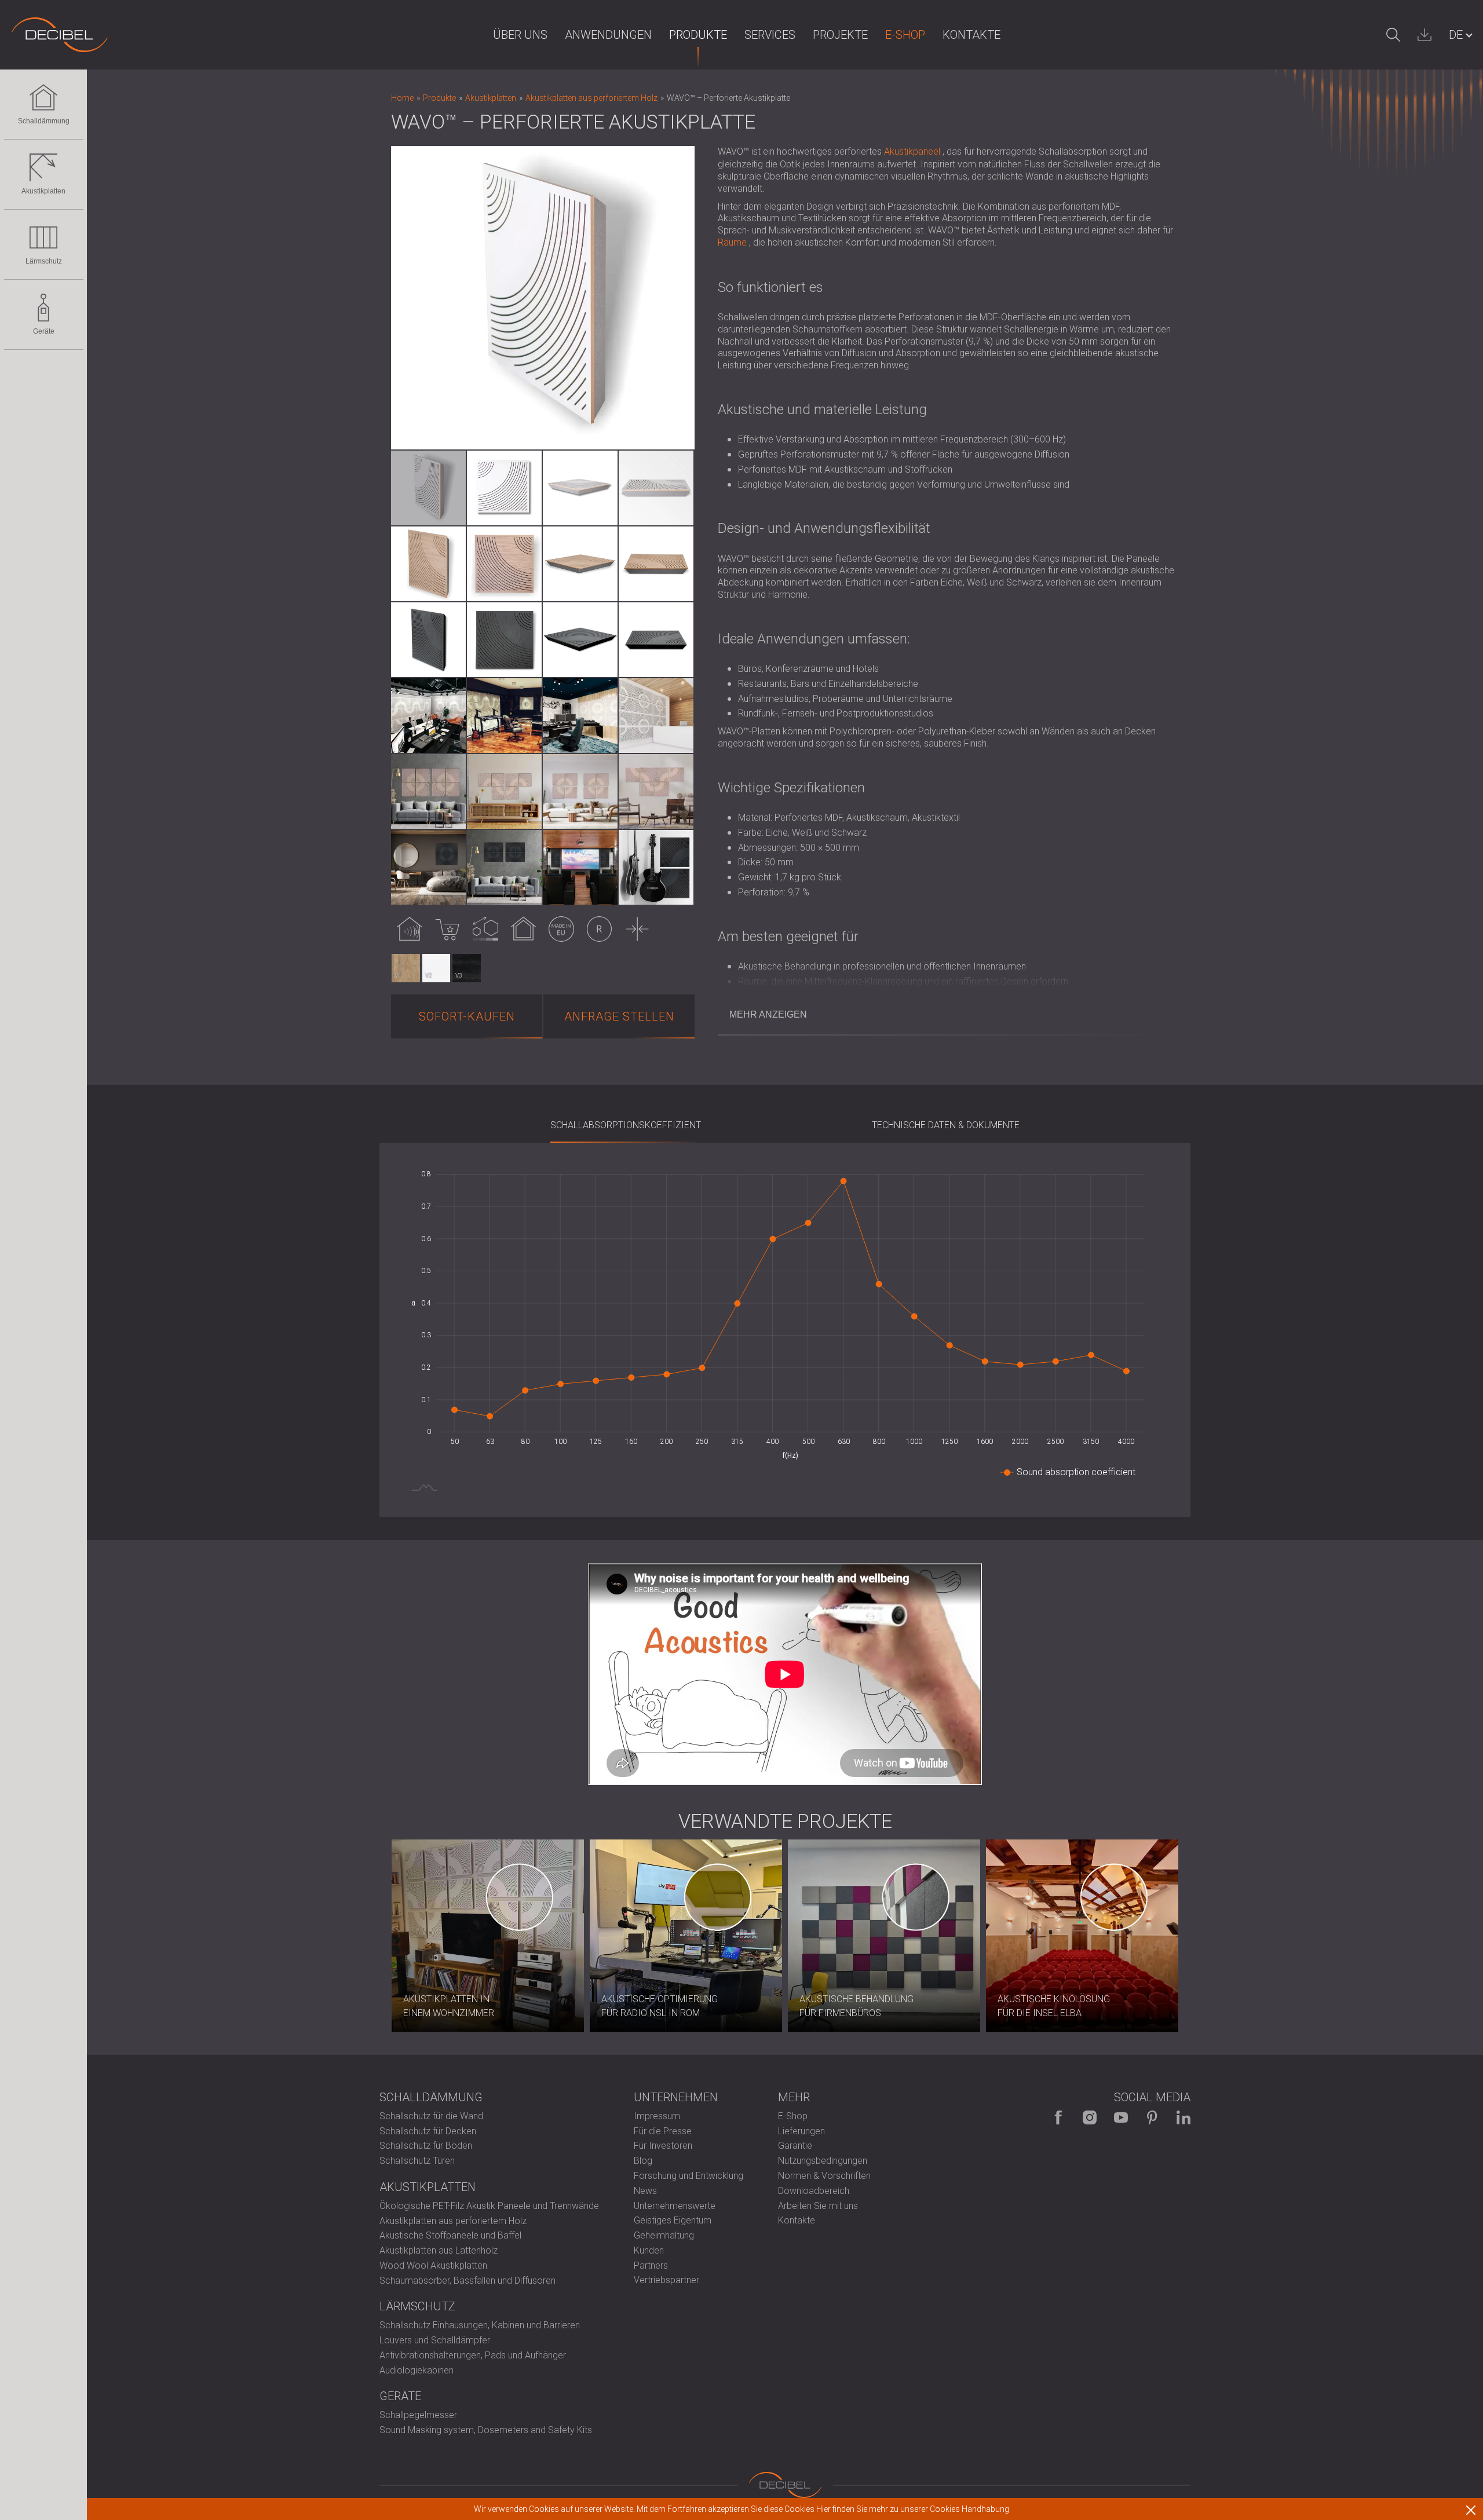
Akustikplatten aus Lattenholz (439, 2250)
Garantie (795, 2146)
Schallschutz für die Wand (431, 2116)
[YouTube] (1121, 2117)
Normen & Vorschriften (824, 2176)
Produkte (698, 35)
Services (770, 35)
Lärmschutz (44, 261)
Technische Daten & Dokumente (946, 1125)
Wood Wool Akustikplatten (433, 2265)
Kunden (649, 2250)
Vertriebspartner (666, 2280)
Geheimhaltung (664, 2235)
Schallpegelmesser (418, 2415)
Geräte (44, 331)
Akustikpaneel (912, 151)
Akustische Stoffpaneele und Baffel (450, 2235)
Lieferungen (801, 2131)
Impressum (657, 2116)
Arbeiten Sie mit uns (818, 2206)
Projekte (840, 35)
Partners (651, 2265)
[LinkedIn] (1184, 2117)
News (645, 2191)
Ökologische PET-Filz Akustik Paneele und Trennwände (489, 2206)
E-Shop (905, 35)
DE (1456, 35)
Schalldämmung (44, 121)
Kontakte (971, 35)
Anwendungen (608, 35)
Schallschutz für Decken (428, 2131)
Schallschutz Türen (417, 2161)
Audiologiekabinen (417, 2370)
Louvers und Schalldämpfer (435, 2340)
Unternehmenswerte (675, 2206)
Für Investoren (663, 2146)
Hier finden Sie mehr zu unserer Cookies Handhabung (913, 2509)
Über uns (520, 35)
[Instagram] (1090, 2117)
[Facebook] (1058, 2117)
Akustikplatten (43, 191)
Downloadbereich (814, 2191)
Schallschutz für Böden (426, 2146)
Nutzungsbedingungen (823, 2161)
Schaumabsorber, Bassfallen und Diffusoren (467, 2281)
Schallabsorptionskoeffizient (626, 1125)
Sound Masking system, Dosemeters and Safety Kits (486, 2430)
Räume (732, 242)
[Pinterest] (1152, 2117)
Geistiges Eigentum (673, 2220)
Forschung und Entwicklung (688, 2176)
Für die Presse (663, 2131)
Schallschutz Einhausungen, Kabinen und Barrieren (480, 2325)
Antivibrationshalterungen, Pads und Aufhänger (473, 2355)
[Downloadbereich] (1424, 35)
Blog (643, 2161)
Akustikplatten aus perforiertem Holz (453, 2221)
